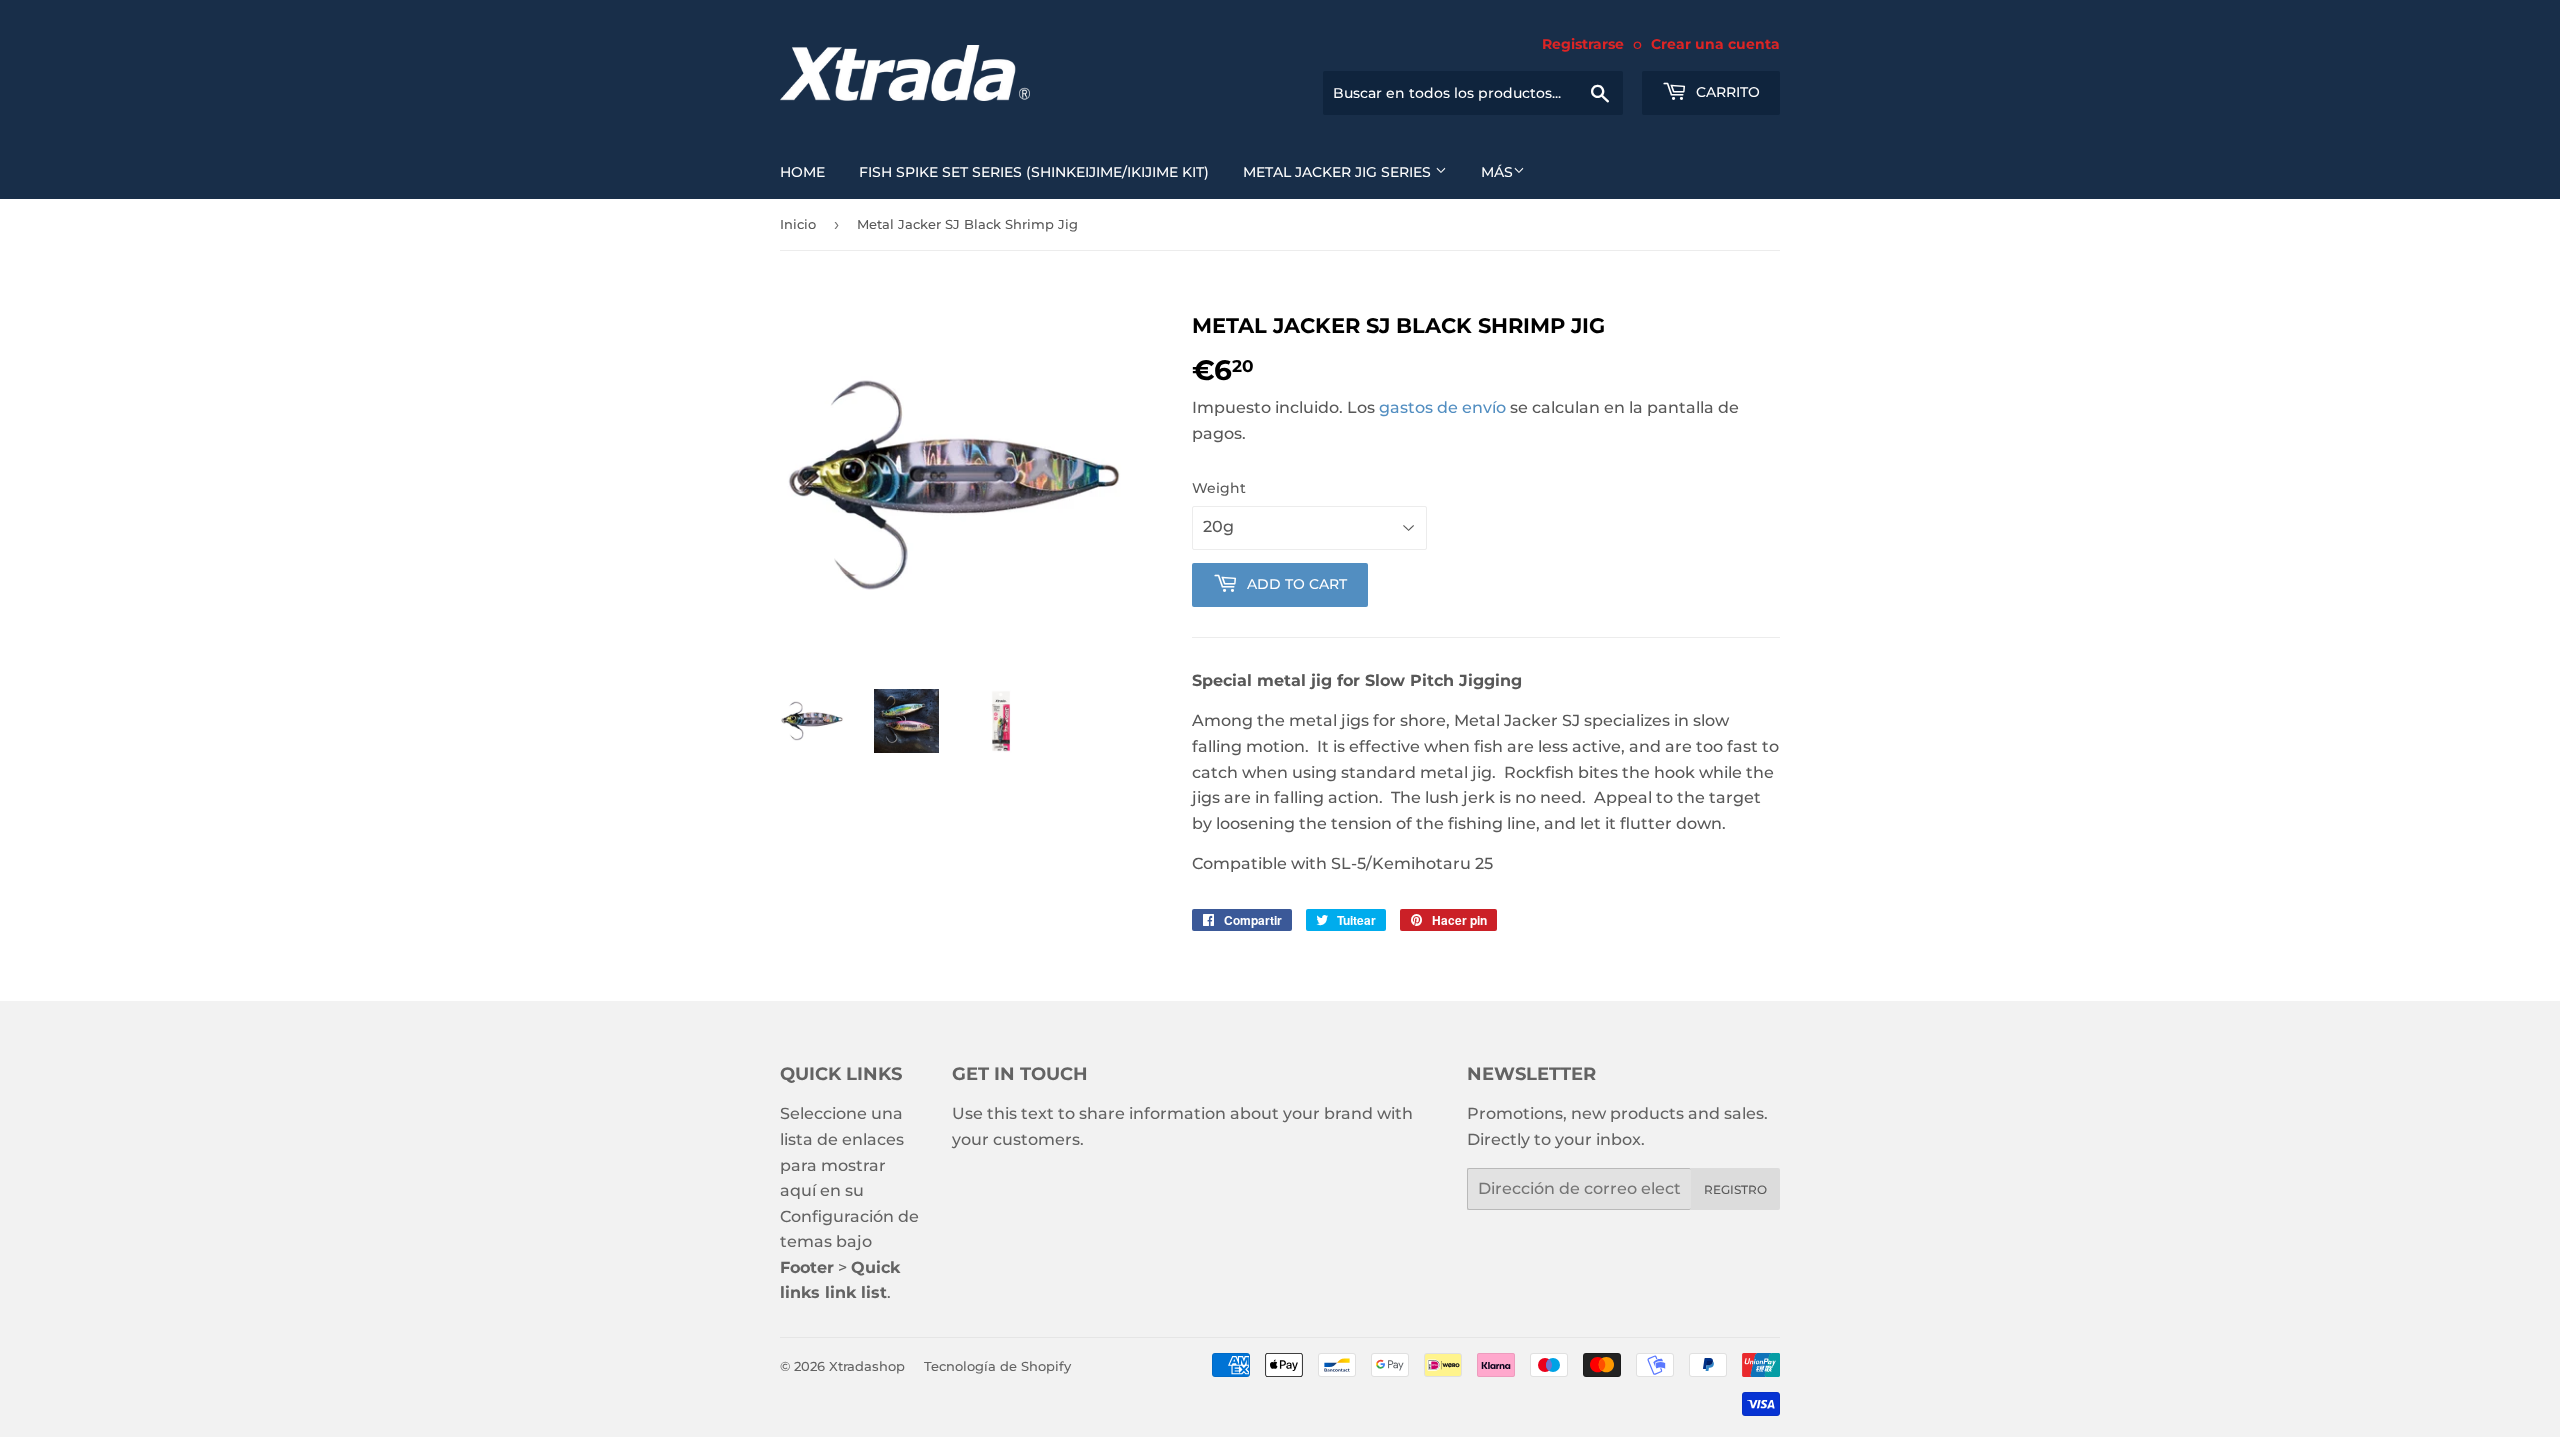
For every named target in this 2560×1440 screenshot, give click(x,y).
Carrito (1726, 92)
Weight (1219, 488)
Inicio (798, 224)
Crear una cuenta (1715, 44)
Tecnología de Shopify (997, 1366)
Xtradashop (867, 1366)
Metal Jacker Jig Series (1339, 172)
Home (802, 172)
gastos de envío (1442, 407)
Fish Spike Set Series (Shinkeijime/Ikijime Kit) (1034, 172)
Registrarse (1583, 44)
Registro (1735, 1189)
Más (1497, 172)
